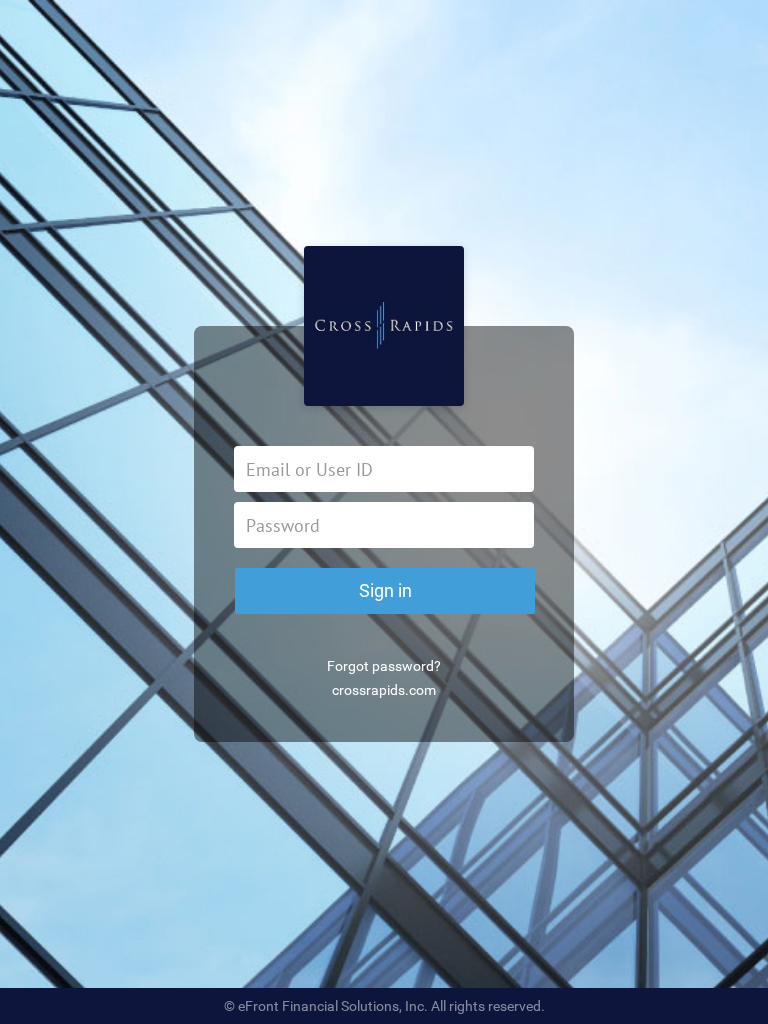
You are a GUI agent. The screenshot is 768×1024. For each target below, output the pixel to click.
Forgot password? (384, 666)
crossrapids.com (384, 690)
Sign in (385, 590)
